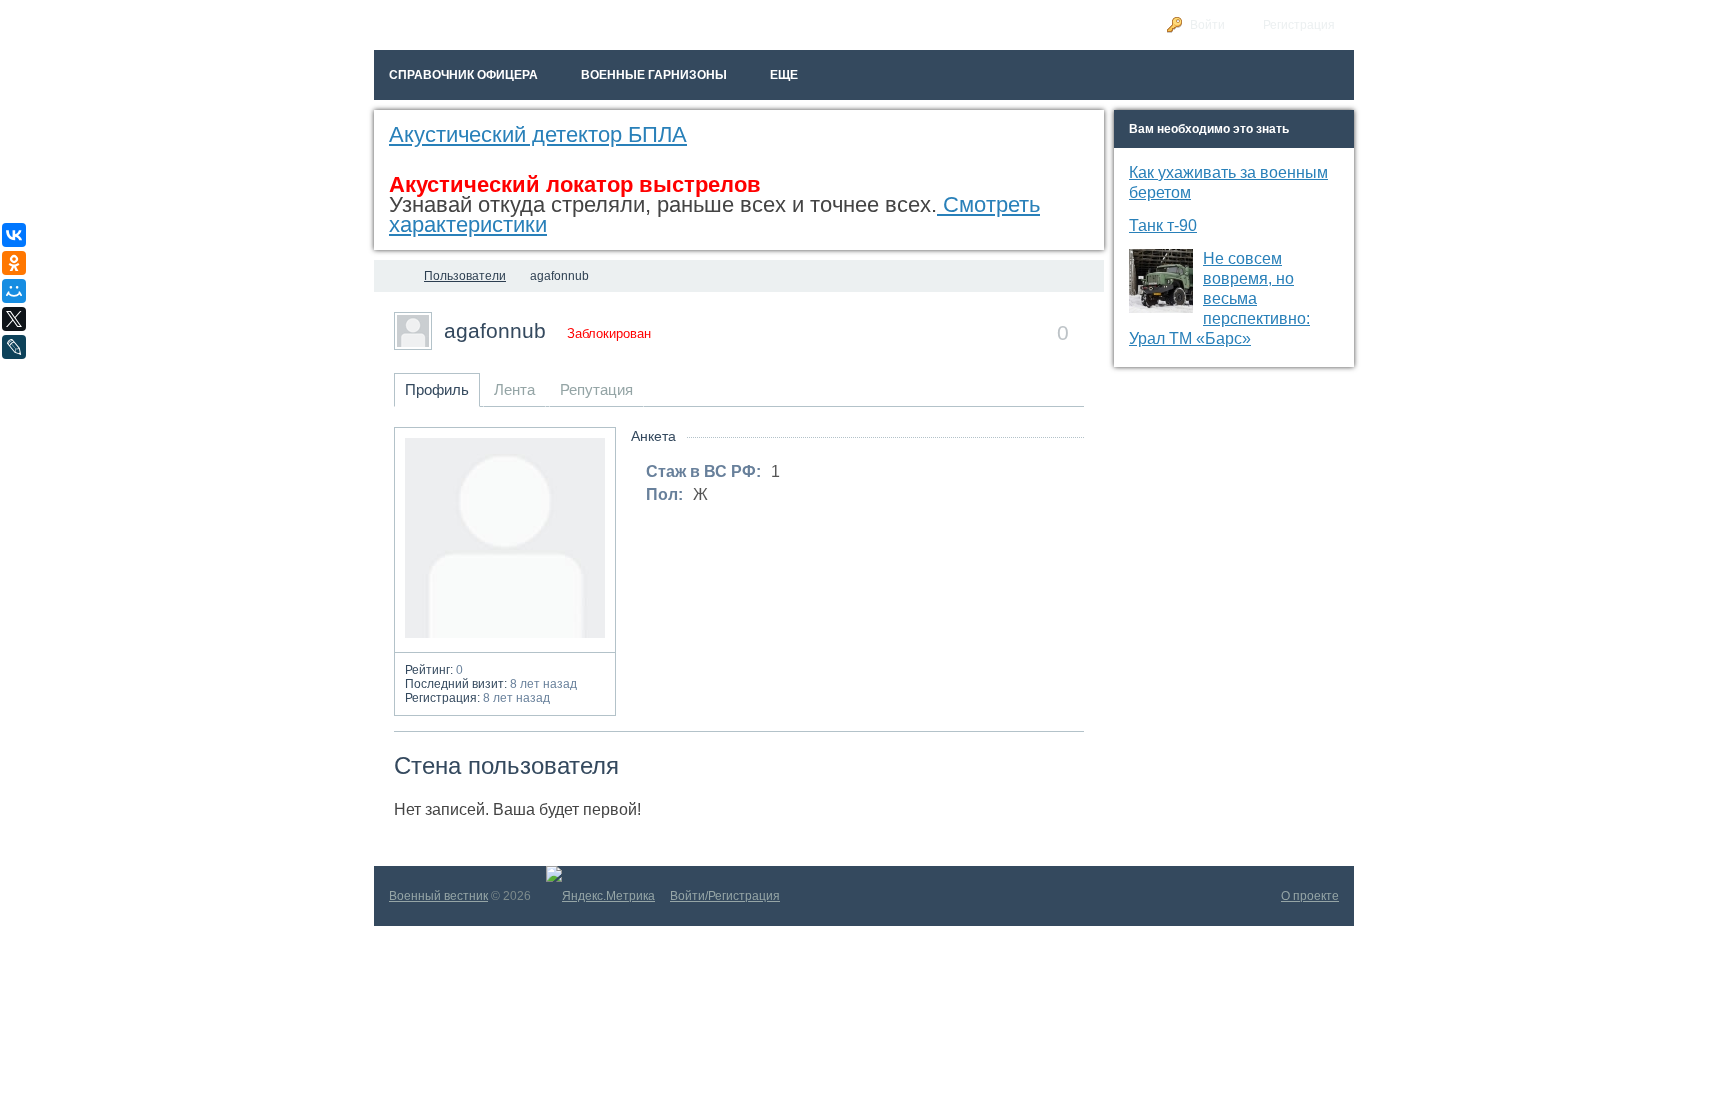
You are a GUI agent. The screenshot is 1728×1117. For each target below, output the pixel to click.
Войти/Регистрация (725, 896)
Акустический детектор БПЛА (538, 134)
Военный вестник (438, 896)
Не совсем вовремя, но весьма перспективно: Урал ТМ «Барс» (1219, 298)
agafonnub (495, 330)
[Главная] (392, 276)
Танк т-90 (1163, 225)
